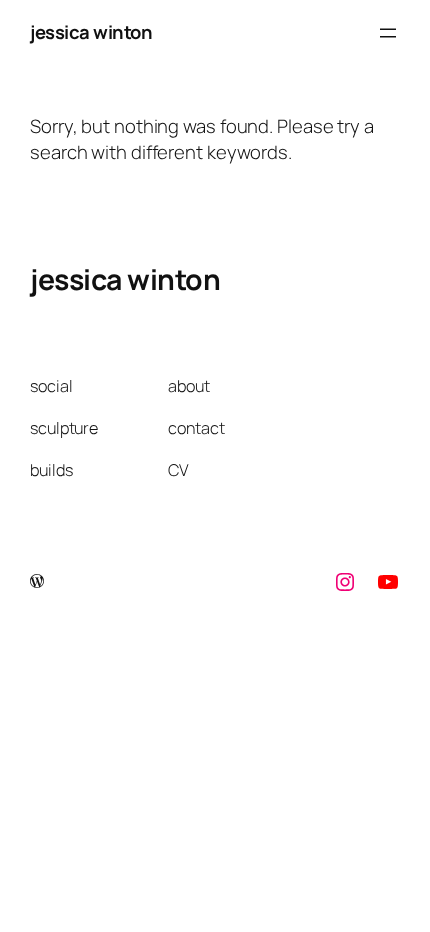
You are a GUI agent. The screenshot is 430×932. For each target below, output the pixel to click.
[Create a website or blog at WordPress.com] (37, 581)
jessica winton (91, 32)
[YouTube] (388, 582)
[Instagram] (345, 582)
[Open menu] (388, 33)
